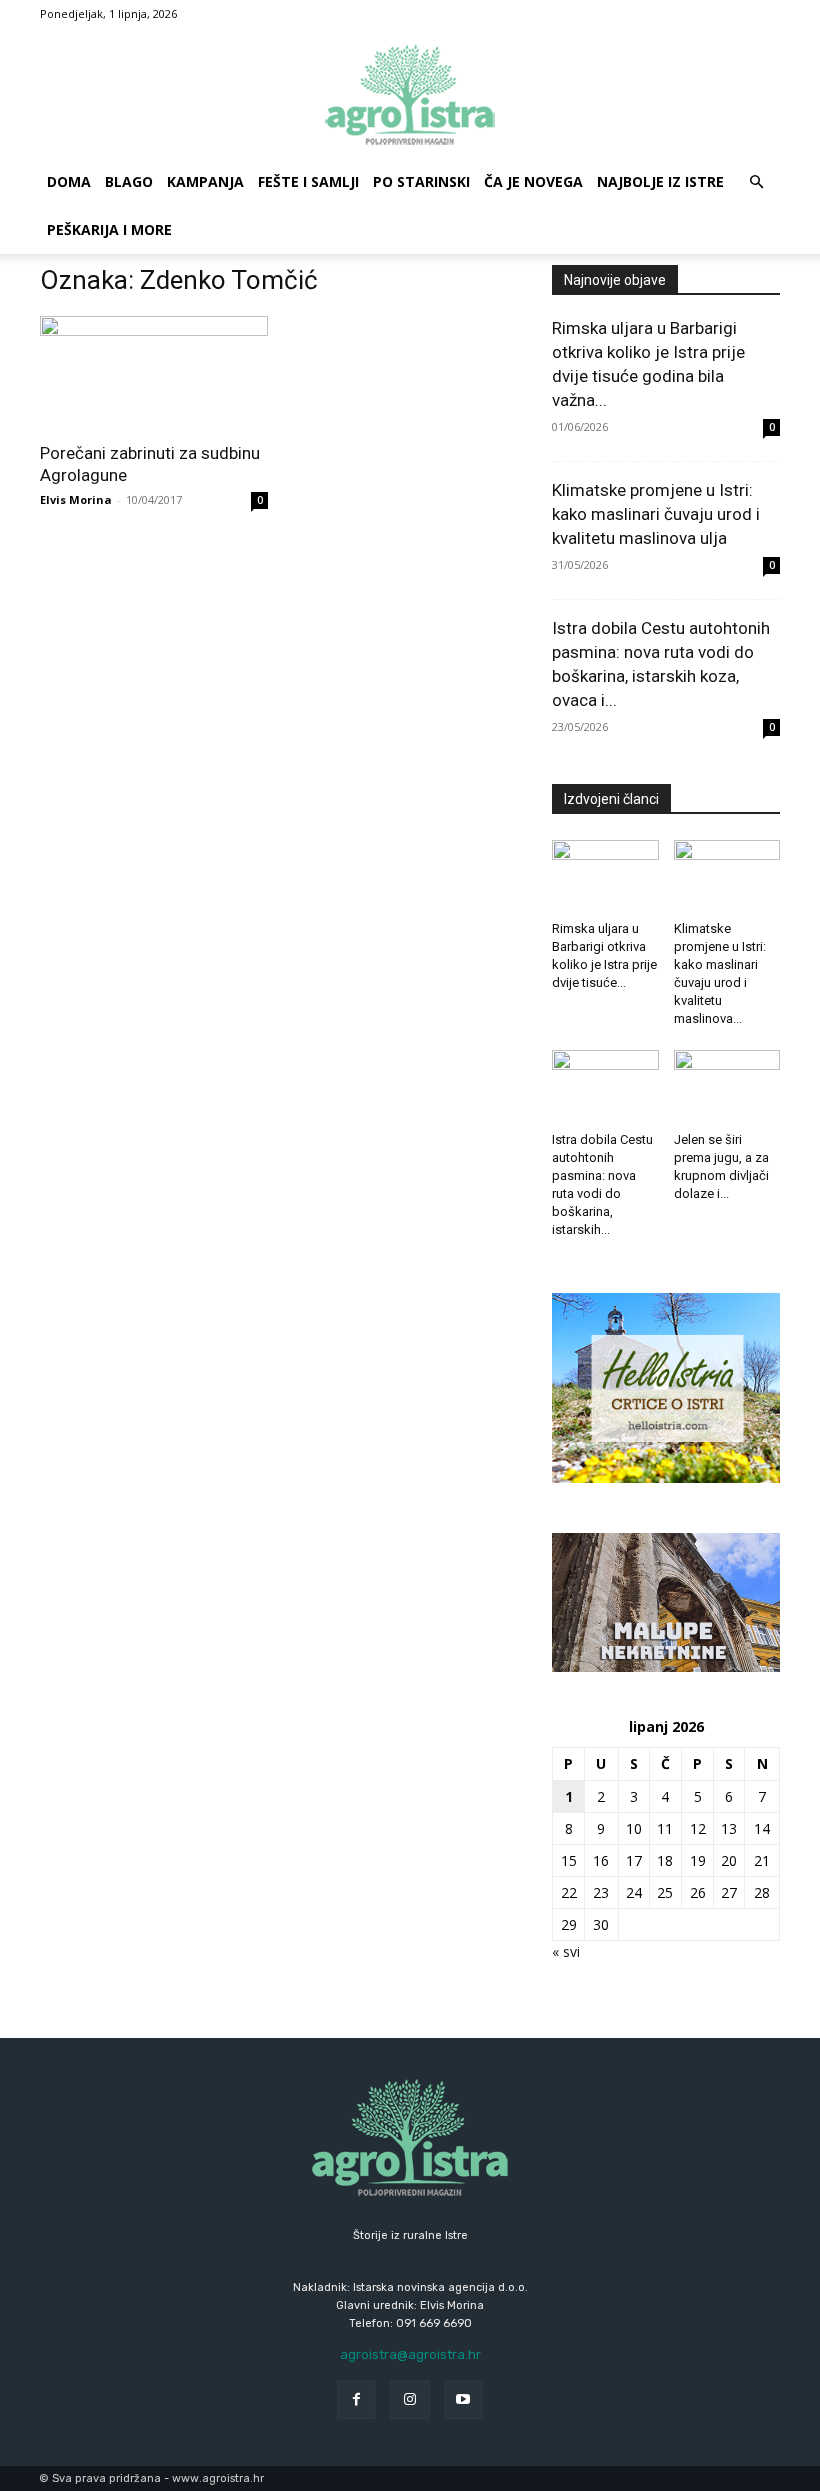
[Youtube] (463, 2399)
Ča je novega (533, 181)
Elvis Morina (76, 499)
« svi (566, 1951)
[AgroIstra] (410, 94)
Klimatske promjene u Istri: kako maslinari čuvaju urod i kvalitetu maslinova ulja (656, 514)
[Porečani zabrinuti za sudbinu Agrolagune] (154, 372)
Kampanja (205, 181)
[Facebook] (356, 2399)
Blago (129, 181)
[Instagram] (409, 2399)
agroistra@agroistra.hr (410, 2354)
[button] (756, 182)
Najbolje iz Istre (660, 181)
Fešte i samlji (308, 181)
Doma (69, 181)
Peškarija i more (109, 229)
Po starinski (421, 181)
